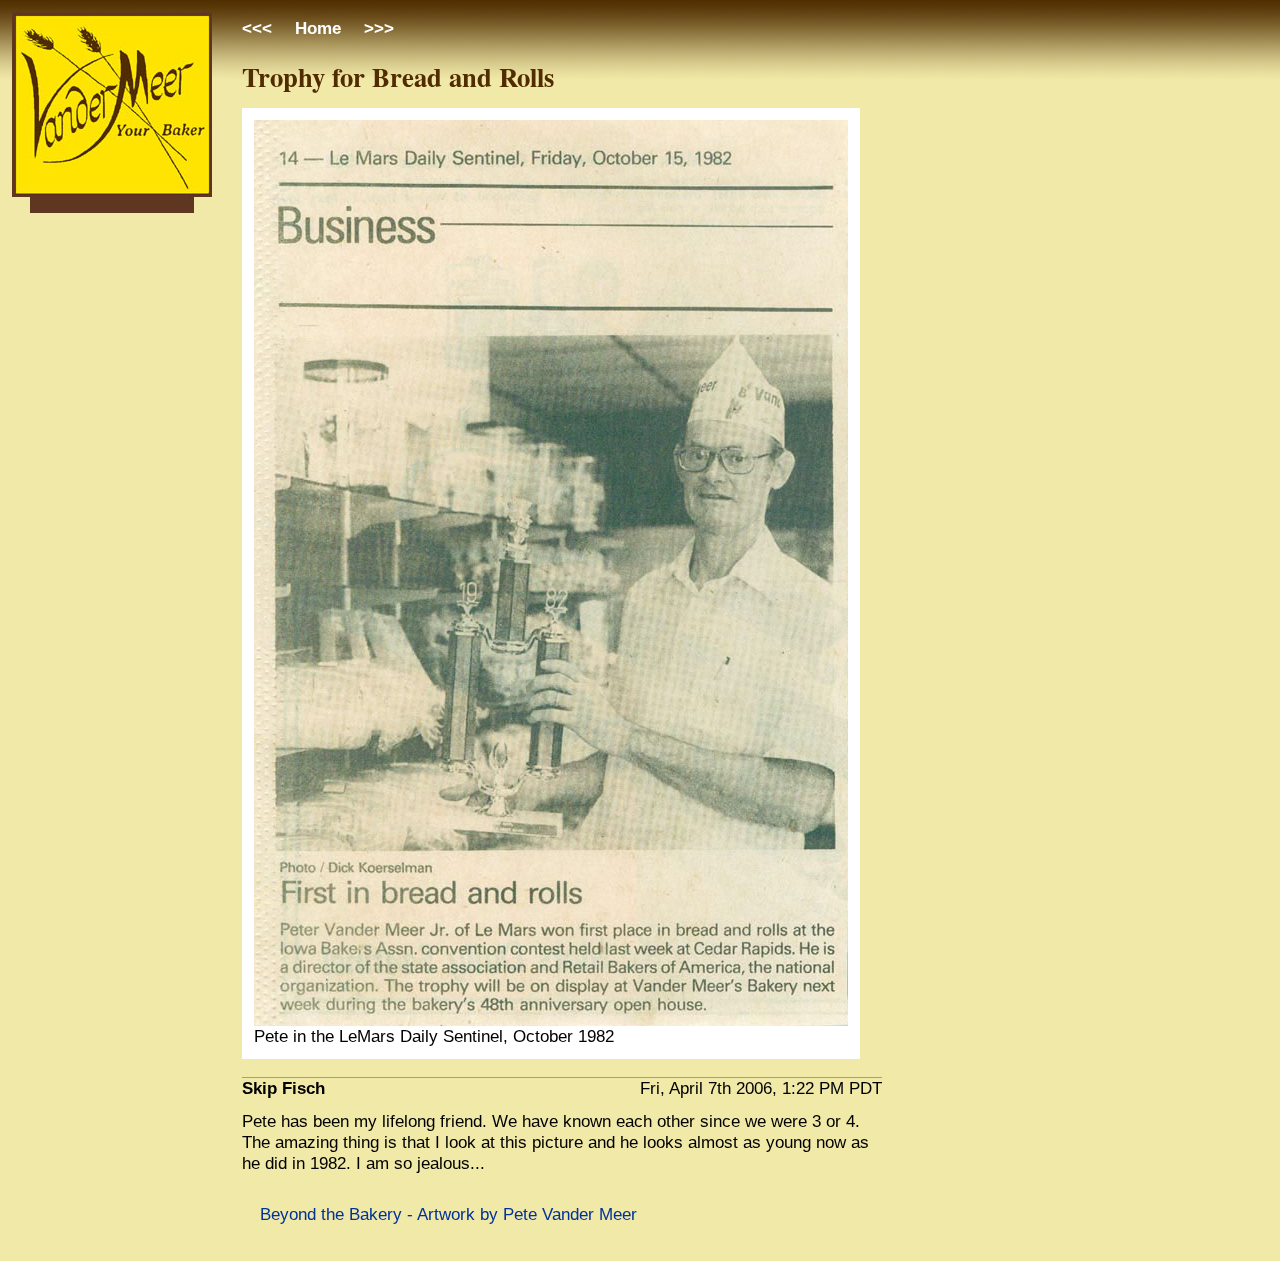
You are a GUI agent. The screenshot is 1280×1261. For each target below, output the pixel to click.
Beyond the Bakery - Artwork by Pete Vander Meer (448, 1214)
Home (318, 28)
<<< (259, 28)
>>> (376, 28)
